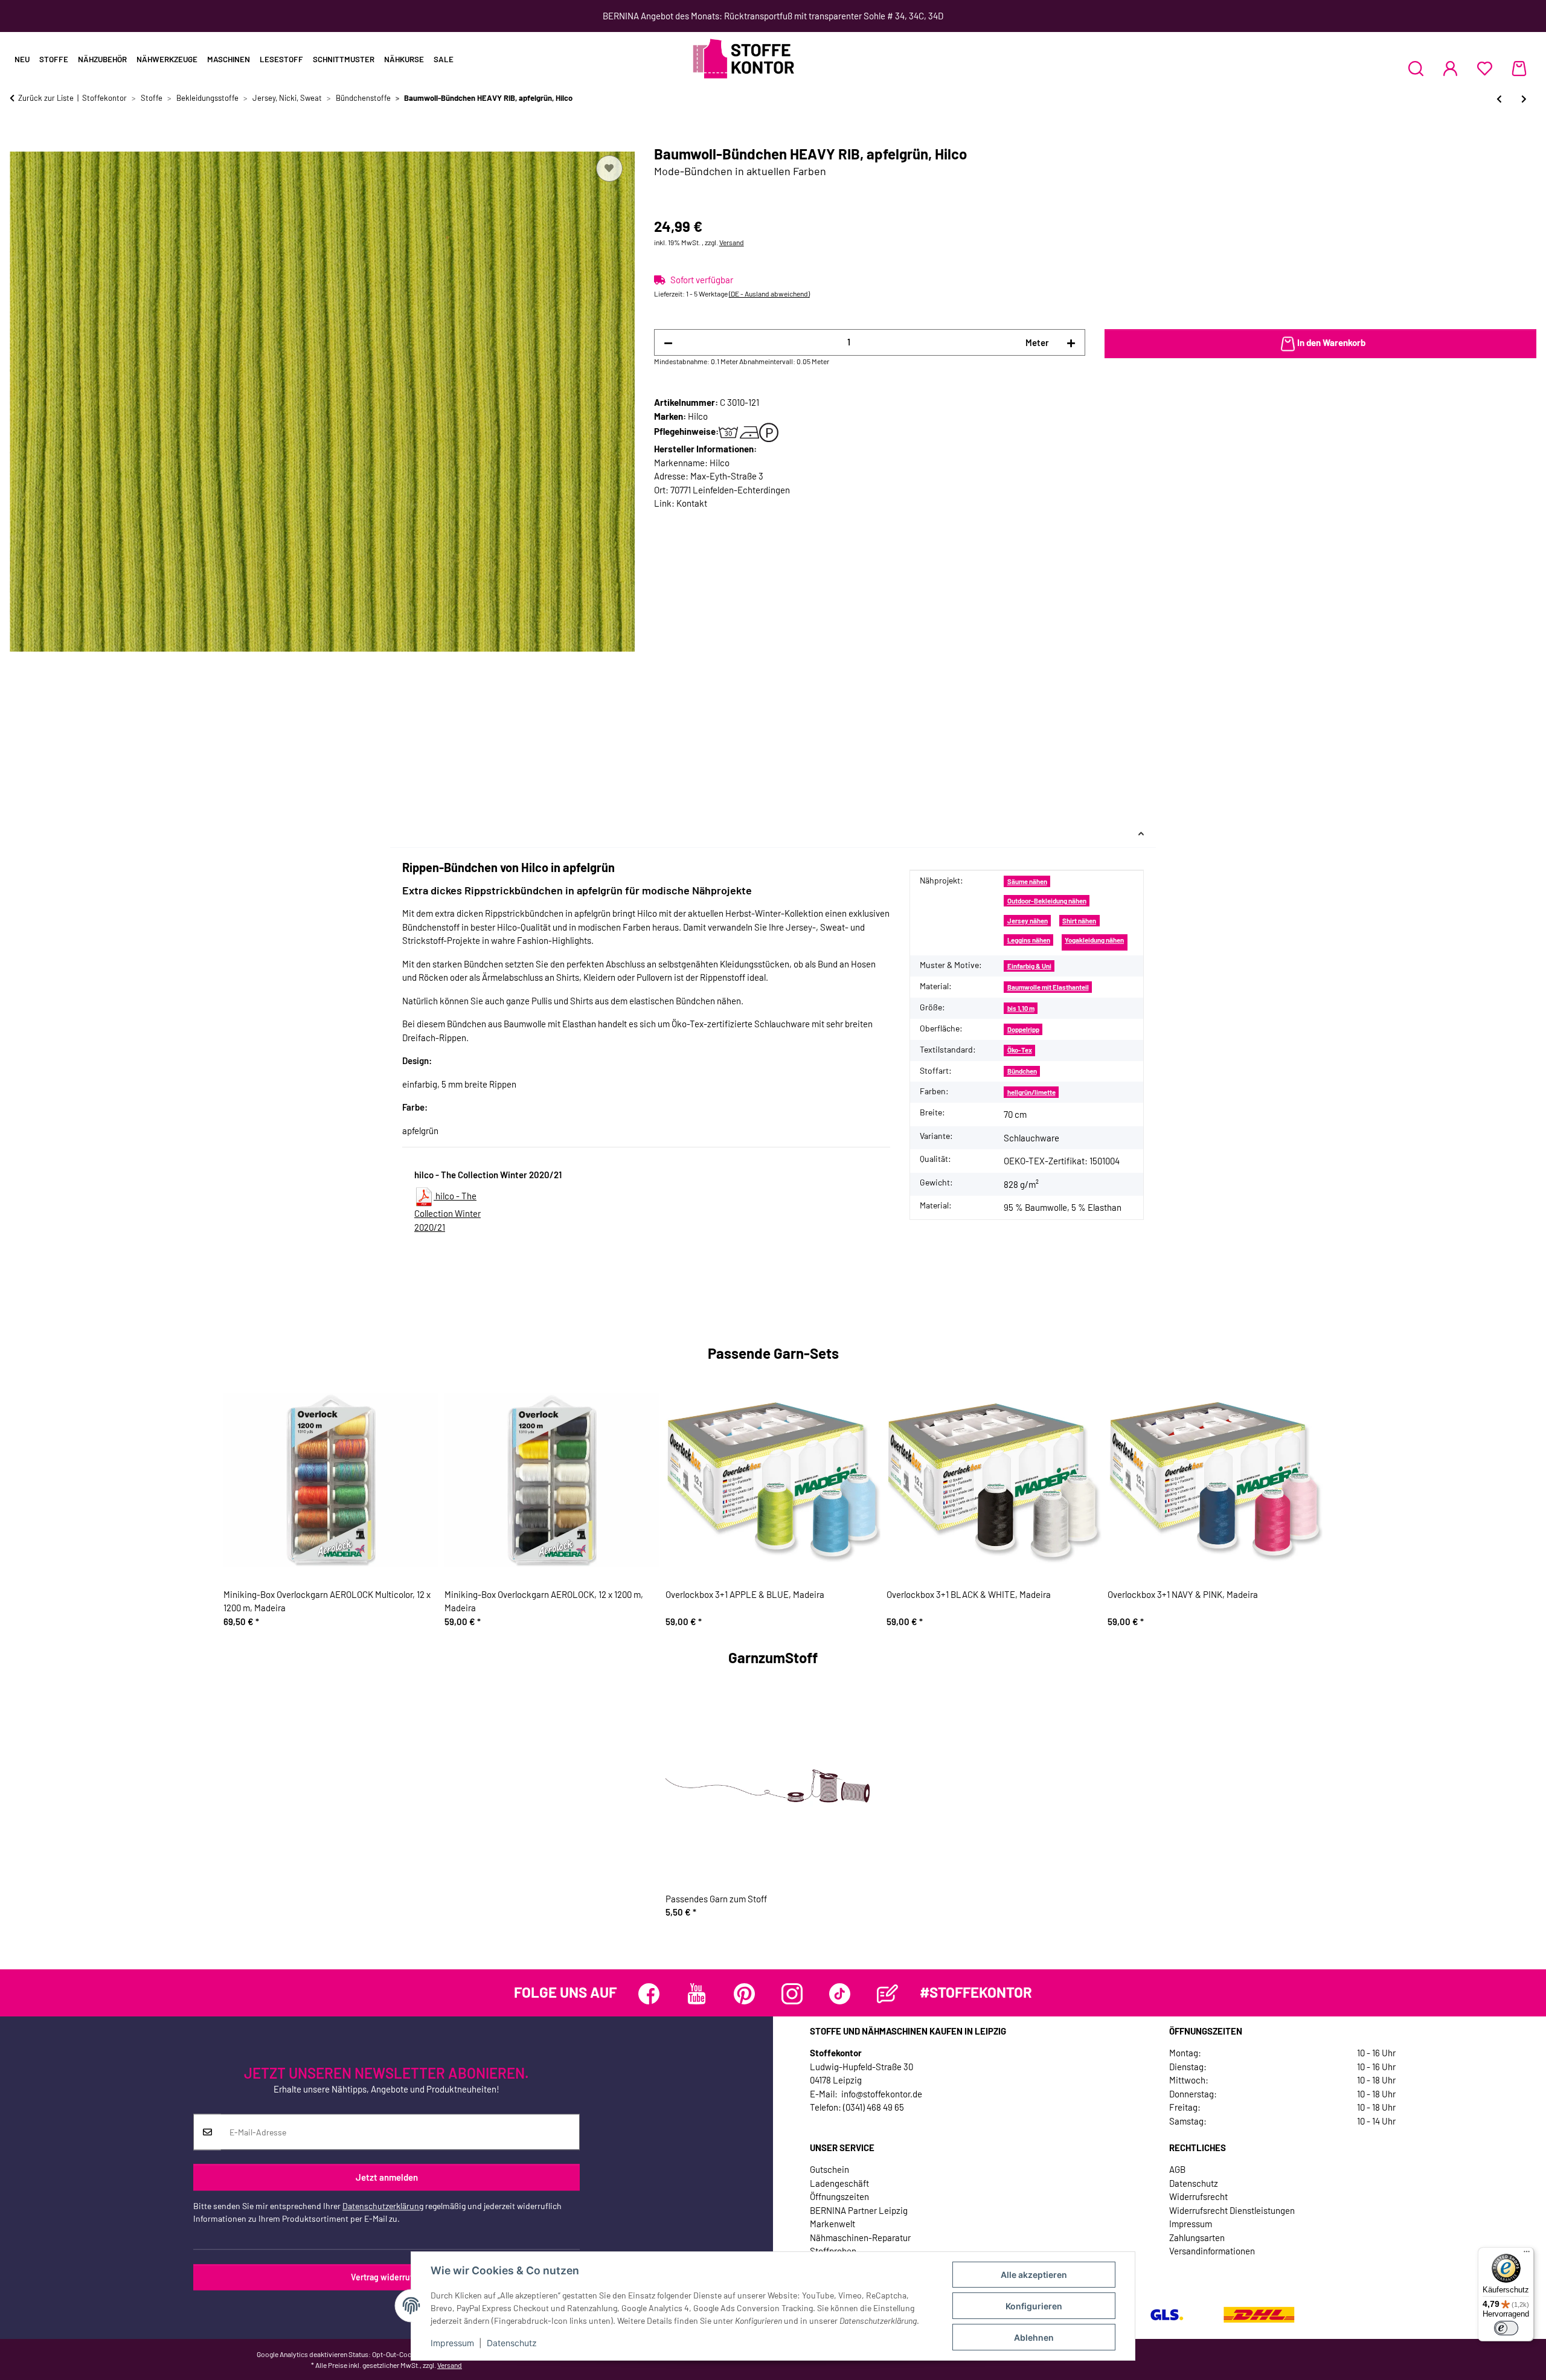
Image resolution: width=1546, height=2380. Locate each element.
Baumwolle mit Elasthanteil (1048, 987)
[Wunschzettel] (1485, 68)
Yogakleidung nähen (1094, 940)
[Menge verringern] (668, 343)
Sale (444, 59)
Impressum (452, 2343)
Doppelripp (1023, 1029)
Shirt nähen (1079, 921)
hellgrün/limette (1031, 1092)
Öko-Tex (1020, 1050)
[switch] (1506, 2328)
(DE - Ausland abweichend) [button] (769, 293)
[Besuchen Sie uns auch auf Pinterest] (744, 1994)
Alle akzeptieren (1034, 2275)
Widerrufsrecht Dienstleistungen (1232, 2210)
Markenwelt (832, 2224)
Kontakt (692, 503)
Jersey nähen (1028, 921)
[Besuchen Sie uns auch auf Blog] (887, 1994)
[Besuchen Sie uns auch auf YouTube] (697, 1994)
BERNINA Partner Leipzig (859, 2210)
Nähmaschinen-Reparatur (860, 2237)
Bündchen (1022, 1071)
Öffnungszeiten (839, 2196)
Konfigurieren (1034, 2306)
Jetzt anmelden (387, 2177)
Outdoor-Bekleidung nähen (1047, 901)
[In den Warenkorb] (19, 139)
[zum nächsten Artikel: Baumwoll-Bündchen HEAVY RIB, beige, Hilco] (1524, 99)
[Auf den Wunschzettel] (609, 168)
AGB (1177, 2169)
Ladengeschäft (839, 2183)
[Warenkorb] (1519, 68)
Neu (22, 59)
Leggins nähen (1029, 940)
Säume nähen (1027, 881)
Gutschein (829, 2169)
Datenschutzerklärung (383, 2206)
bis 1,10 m (1021, 1008)
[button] (1416, 68)
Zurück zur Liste (46, 98)
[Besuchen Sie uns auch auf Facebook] (649, 1994)
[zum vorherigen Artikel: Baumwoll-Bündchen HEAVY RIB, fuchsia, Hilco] (1499, 99)
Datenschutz (512, 2343)
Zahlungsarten (1197, 2237)
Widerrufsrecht (1198, 2196)
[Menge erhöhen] (1071, 343)
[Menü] (1527, 2254)
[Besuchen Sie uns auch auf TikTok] (840, 1994)
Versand (732, 242)
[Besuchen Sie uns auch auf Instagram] (792, 1994)
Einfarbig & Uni (1029, 966)
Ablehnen (1034, 2337)
